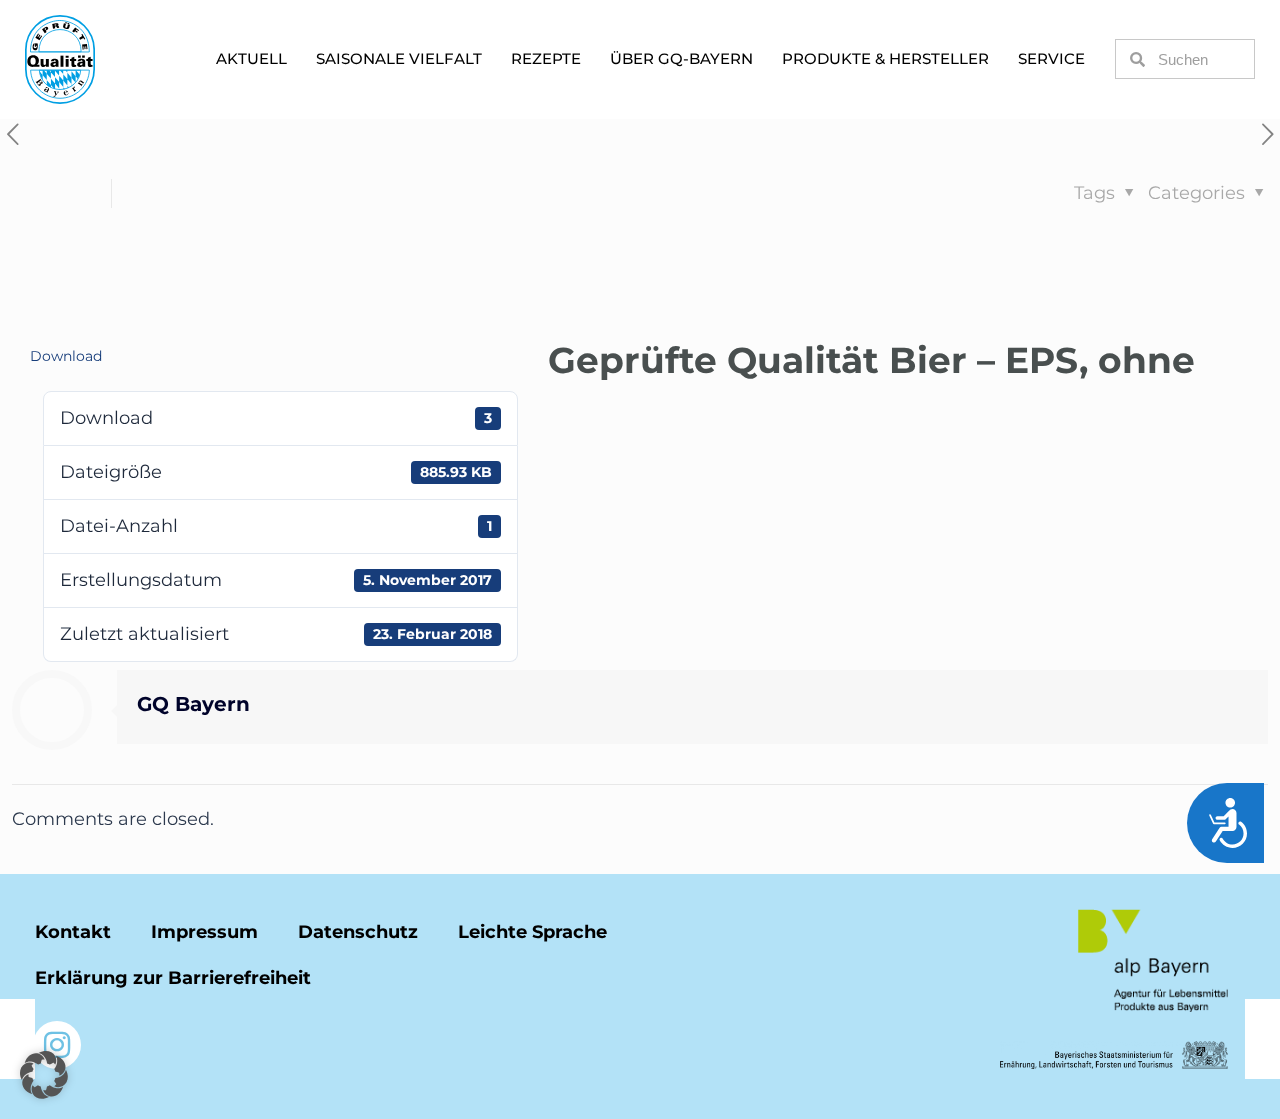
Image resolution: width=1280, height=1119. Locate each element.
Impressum (204, 932)
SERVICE (1051, 58)
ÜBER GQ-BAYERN (681, 58)
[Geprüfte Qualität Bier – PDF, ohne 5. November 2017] (1262, 1039)
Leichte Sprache (532, 932)
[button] (44, 1075)
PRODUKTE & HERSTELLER (885, 58)
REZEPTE (546, 58)
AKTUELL (251, 58)
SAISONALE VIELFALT (399, 58)
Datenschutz (358, 932)
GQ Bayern (193, 704)
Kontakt (73, 932)
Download (66, 356)
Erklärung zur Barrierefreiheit (173, 978)
